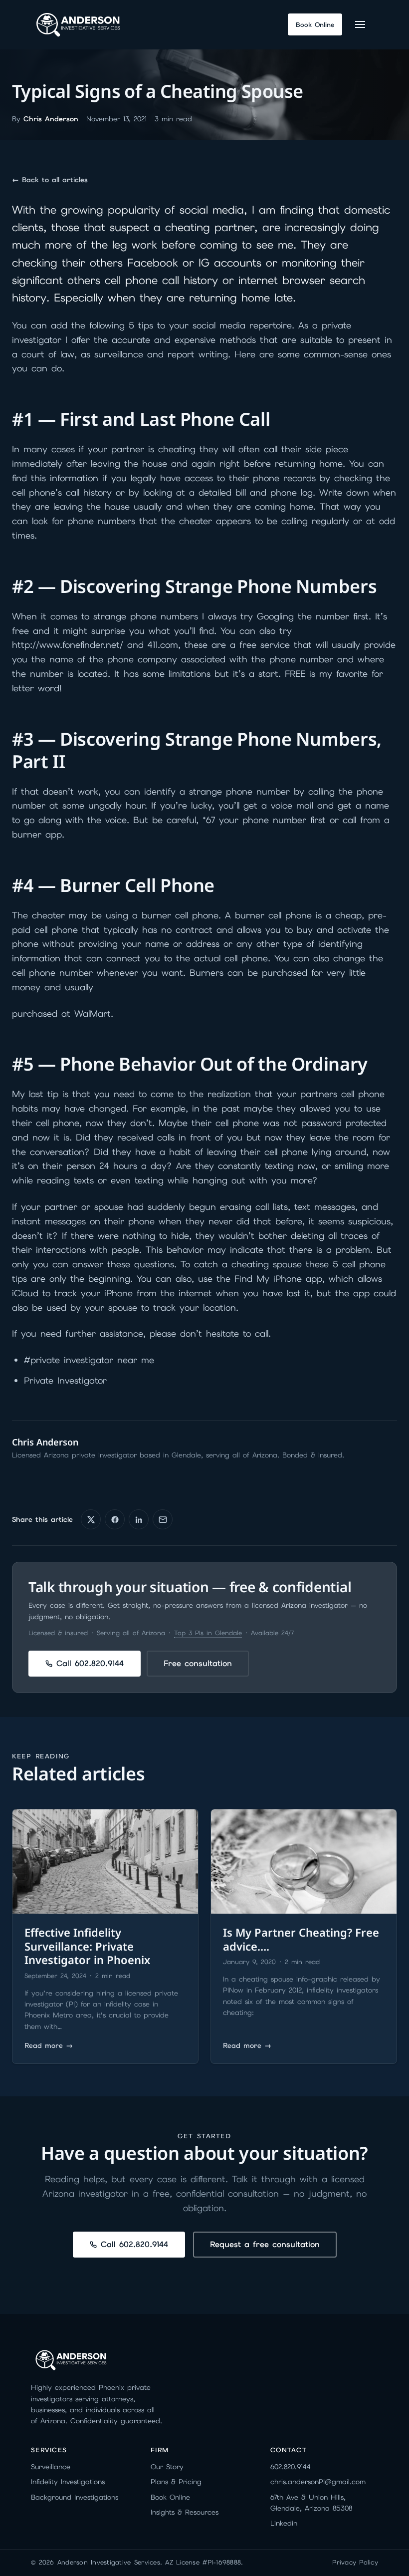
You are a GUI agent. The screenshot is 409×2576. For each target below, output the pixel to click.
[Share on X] (91, 1519)
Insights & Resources (185, 2512)
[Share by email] (163, 1519)
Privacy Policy (355, 2562)
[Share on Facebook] (115, 1519)
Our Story (167, 2467)
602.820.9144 (291, 2467)
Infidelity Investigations (68, 2482)
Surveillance (51, 2467)
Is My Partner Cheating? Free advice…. (301, 1939)
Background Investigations (75, 2497)
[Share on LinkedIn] (139, 1519)
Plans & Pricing (176, 2482)
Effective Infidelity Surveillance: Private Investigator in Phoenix (87, 1946)
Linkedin (284, 2523)
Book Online (170, 2497)
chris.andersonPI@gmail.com (318, 2482)
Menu (362, 24)
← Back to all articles (50, 180)
